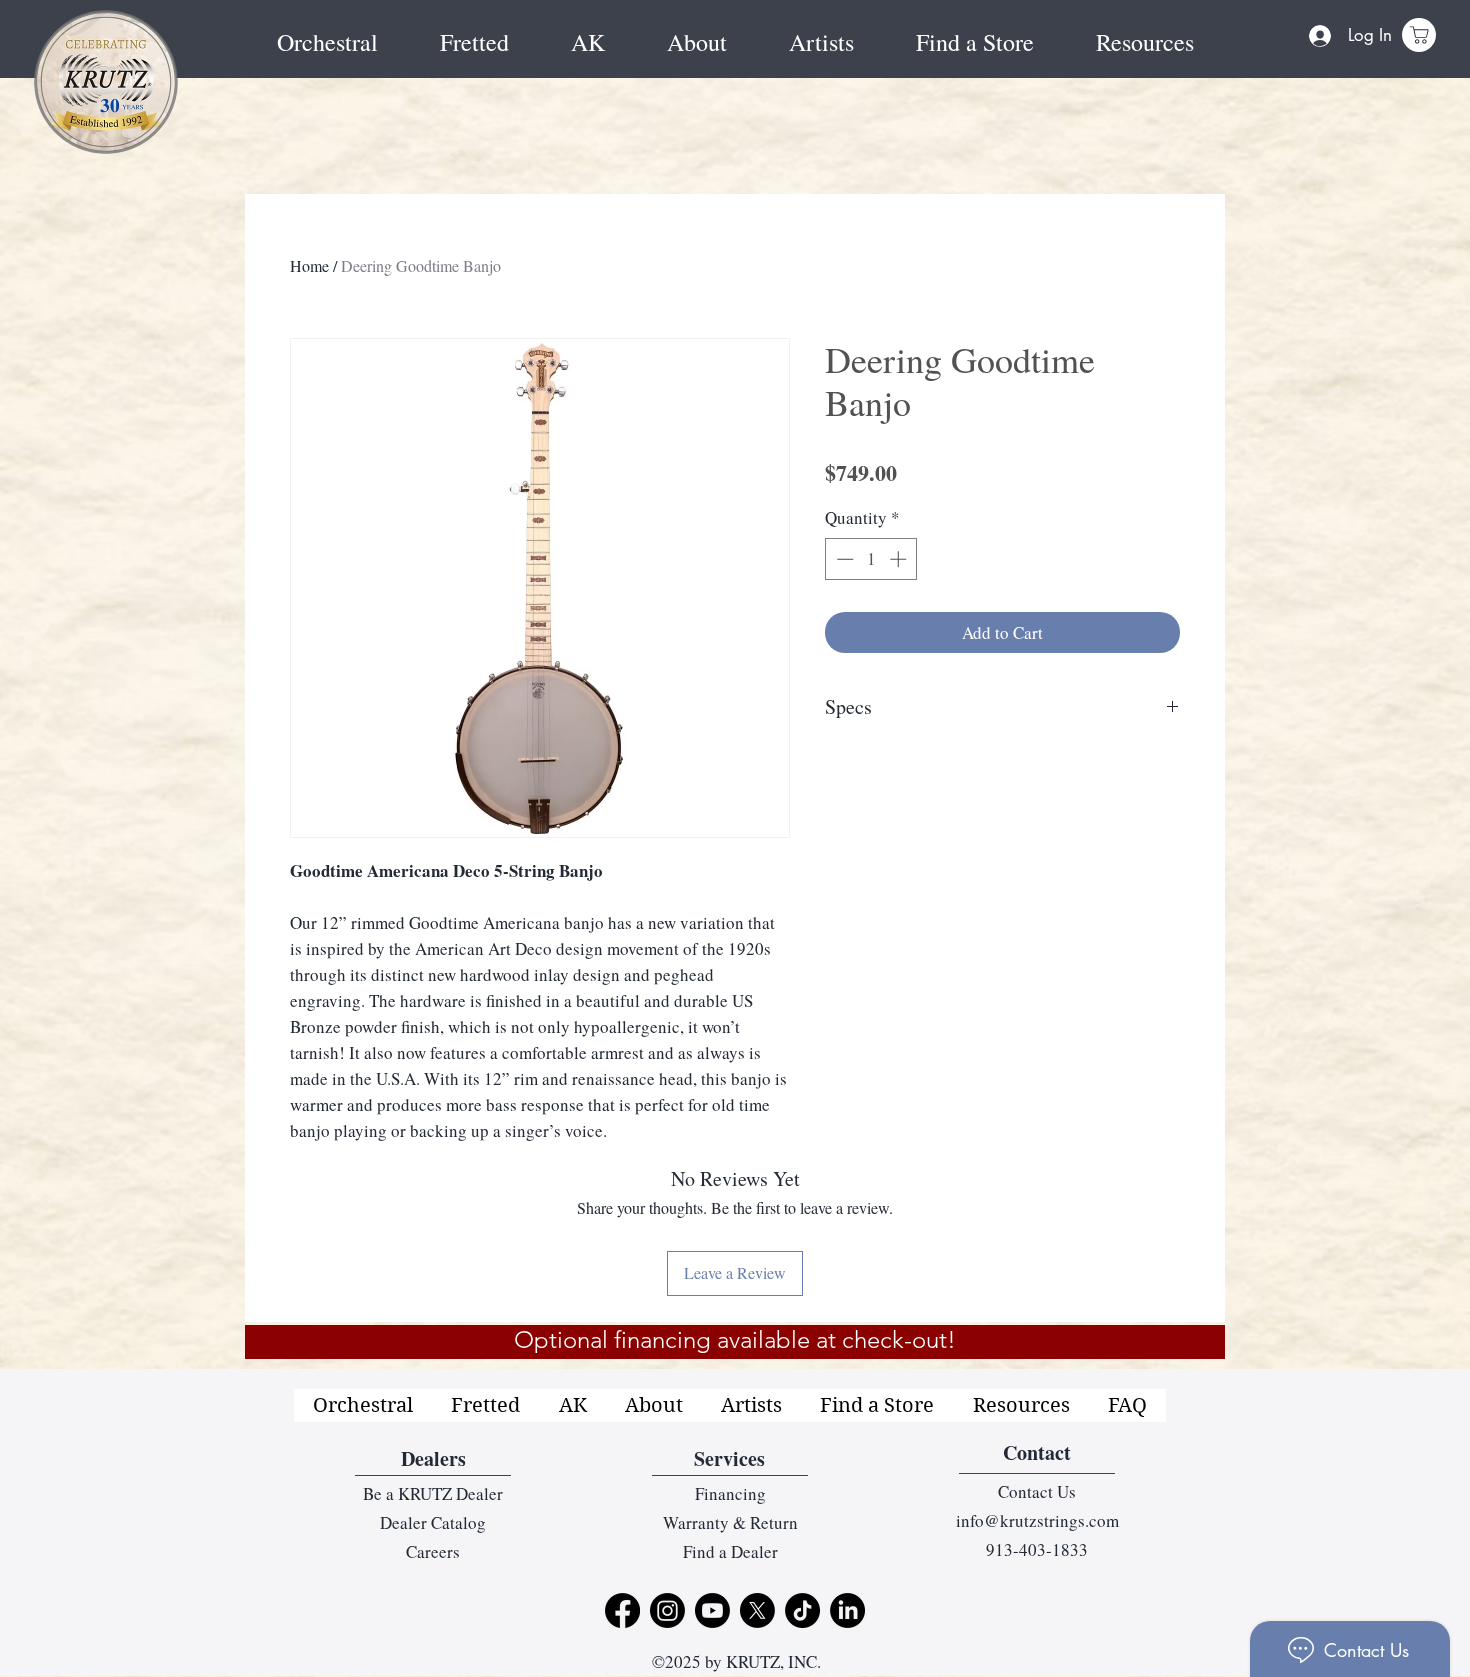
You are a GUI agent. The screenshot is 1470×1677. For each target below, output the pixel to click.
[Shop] (1419, 35)
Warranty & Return (730, 1522)
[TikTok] (802, 1610)
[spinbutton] (871, 559)
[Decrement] (843, 559)
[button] (1145, 42)
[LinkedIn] (847, 1610)
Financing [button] (730, 1493)
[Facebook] (622, 1610)
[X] (757, 1610)
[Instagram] (667, 1610)
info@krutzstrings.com (1037, 1520)
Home (309, 265)
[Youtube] (712, 1610)
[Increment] (900, 559)
